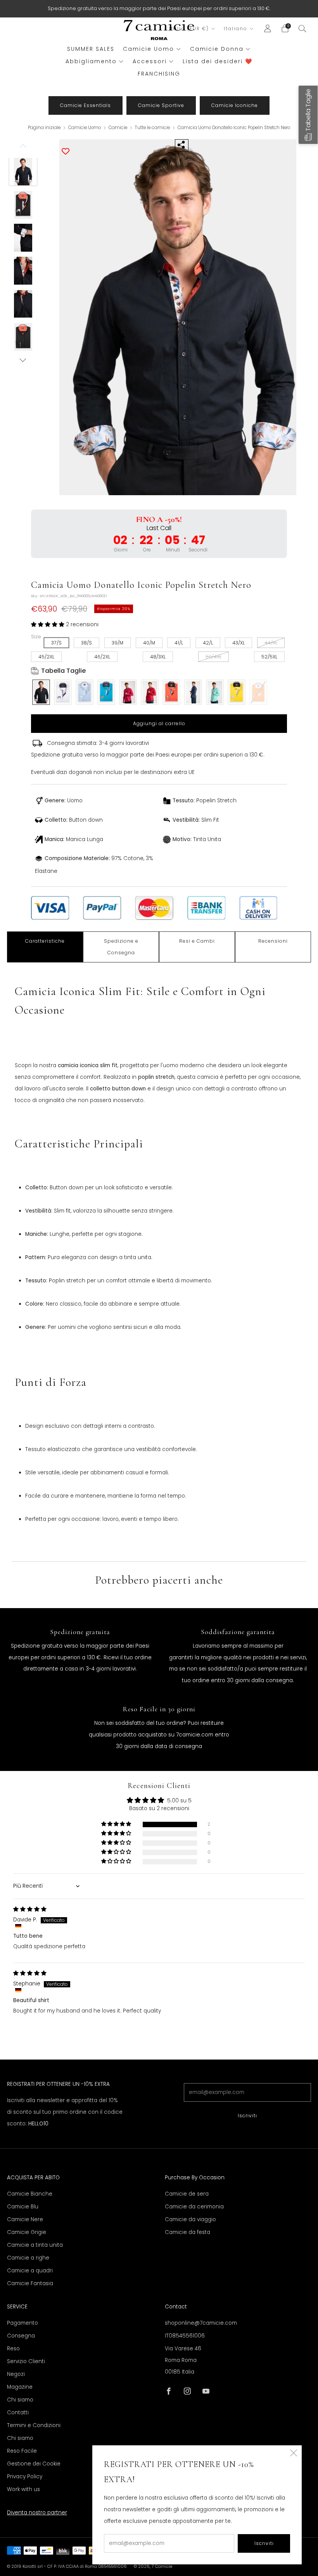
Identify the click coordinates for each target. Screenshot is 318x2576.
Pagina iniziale (44, 128)
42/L (208, 643)
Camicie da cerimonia (194, 2207)
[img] (30, 1909)
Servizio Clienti (26, 2361)
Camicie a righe (28, 2258)
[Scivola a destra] (23, 360)
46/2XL (102, 657)
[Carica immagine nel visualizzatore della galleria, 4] (23, 271)
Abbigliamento (91, 61)
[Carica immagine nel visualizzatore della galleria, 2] (23, 205)
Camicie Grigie (27, 2232)
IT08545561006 (185, 2336)
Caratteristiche (45, 941)
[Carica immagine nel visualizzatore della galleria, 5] (23, 304)
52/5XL (269, 657)
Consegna (21, 2336)
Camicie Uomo (149, 49)
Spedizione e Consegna (121, 947)
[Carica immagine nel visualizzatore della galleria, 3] (23, 238)
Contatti (18, 2413)
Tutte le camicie (153, 128)
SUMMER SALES (91, 49)
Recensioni (273, 941)
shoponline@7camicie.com (201, 2323)
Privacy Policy (25, 2477)
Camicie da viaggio (190, 2219)
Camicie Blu (23, 2207)
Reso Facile (22, 2451)
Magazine (20, 2387)
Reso (13, 2349)
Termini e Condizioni (34, 2425)
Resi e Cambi (197, 941)
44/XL (271, 643)
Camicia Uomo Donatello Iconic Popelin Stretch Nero (234, 128)
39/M (118, 643)
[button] (48, 625)
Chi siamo (20, 2400)
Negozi (16, 2374)
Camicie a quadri (30, 2271)
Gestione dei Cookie (34, 2464)
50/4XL (213, 657)
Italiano (236, 29)
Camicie (118, 128)
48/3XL (158, 657)
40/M (149, 643)
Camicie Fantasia (30, 2283)
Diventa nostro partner (37, 2513)
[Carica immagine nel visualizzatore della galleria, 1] (23, 172)
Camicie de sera (187, 2194)
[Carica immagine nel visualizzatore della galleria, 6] (23, 337)
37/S (56, 643)
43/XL (238, 643)
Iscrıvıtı (247, 2116)
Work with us (23, 2489)
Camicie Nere (25, 2219)
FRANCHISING (159, 74)
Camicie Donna (217, 49)
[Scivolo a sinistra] (23, 149)
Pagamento (22, 2323)
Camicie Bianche (30, 2194)
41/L (179, 643)
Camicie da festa (188, 2232)
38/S (86, 643)
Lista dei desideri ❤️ (218, 61)
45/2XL (46, 657)
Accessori (150, 61)
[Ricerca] (302, 28)
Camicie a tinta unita (35, 2245)
